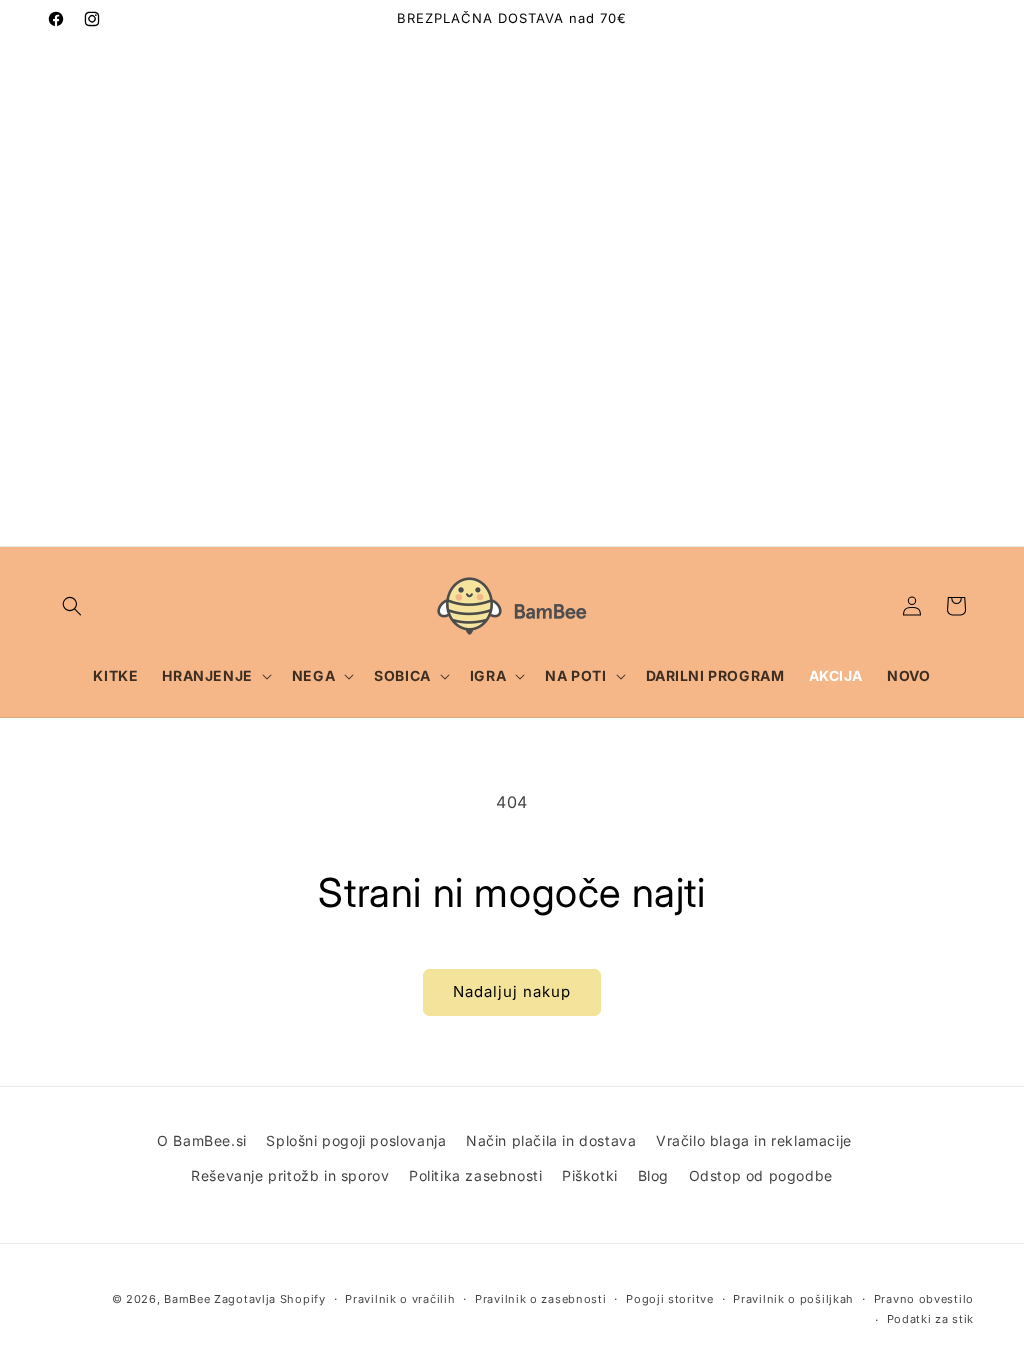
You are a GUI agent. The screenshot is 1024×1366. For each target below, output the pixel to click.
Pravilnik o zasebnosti (540, 1299)
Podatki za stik (931, 1319)
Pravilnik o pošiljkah (793, 1299)
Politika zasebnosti (475, 1175)
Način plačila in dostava (551, 1140)
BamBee (187, 1299)
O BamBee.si (202, 1140)
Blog (653, 1175)
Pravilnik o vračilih (400, 1299)
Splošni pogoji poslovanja (356, 1140)
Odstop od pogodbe (761, 1175)
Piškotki (590, 1175)
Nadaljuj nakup (512, 991)
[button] (72, 606)
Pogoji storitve (670, 1299)
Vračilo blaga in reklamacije (754, 1140)
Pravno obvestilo (924, 1299)
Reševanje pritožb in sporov (290, 1175)
